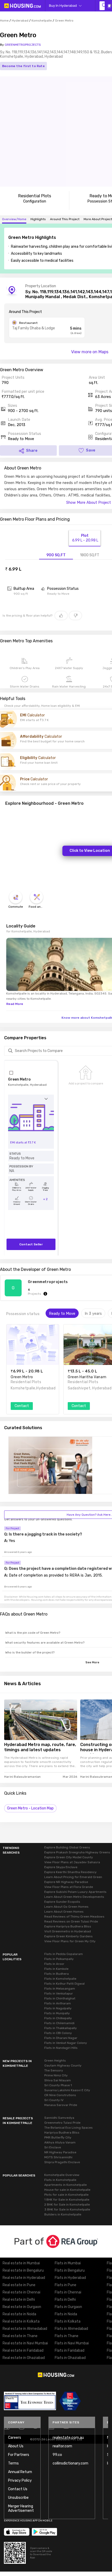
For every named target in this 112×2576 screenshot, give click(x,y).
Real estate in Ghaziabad (24, 2358)
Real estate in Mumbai (21, 2263)
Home (4, 21)
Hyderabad (20, 21)
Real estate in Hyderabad (24, 2278)
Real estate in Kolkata (21, 2321)
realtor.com (62, 2446)
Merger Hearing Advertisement (21, 2508)
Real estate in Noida (19, 2314)
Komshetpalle (42, 21)
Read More (15, 1004)
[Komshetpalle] (102, 6)
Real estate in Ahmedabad (25, 2329)
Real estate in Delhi (19, 2300)
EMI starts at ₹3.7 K (23, 1143)
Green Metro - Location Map (30, 1808)
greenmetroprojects (48, 1282)
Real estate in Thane (20, 2336)
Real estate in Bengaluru (23, 2270)
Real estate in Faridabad (23, 2351)
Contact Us (18, 2489)
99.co (57, 2455)
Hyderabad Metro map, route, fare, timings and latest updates (40, 1747)
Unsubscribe (18, 2498)
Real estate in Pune (19, 2285)
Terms (13, 2463)
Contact (22, 1406)
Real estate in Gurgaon (22, 2307)
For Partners (19, 2455)
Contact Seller (31, 1244)
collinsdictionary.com (70, 2463)
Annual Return (20, 2472)
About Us (16, 2446)
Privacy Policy (20, 2480)
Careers (15, 2438)
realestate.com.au (68, 2438)
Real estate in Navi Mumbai (25, 2343)
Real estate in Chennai (21, 2292)
